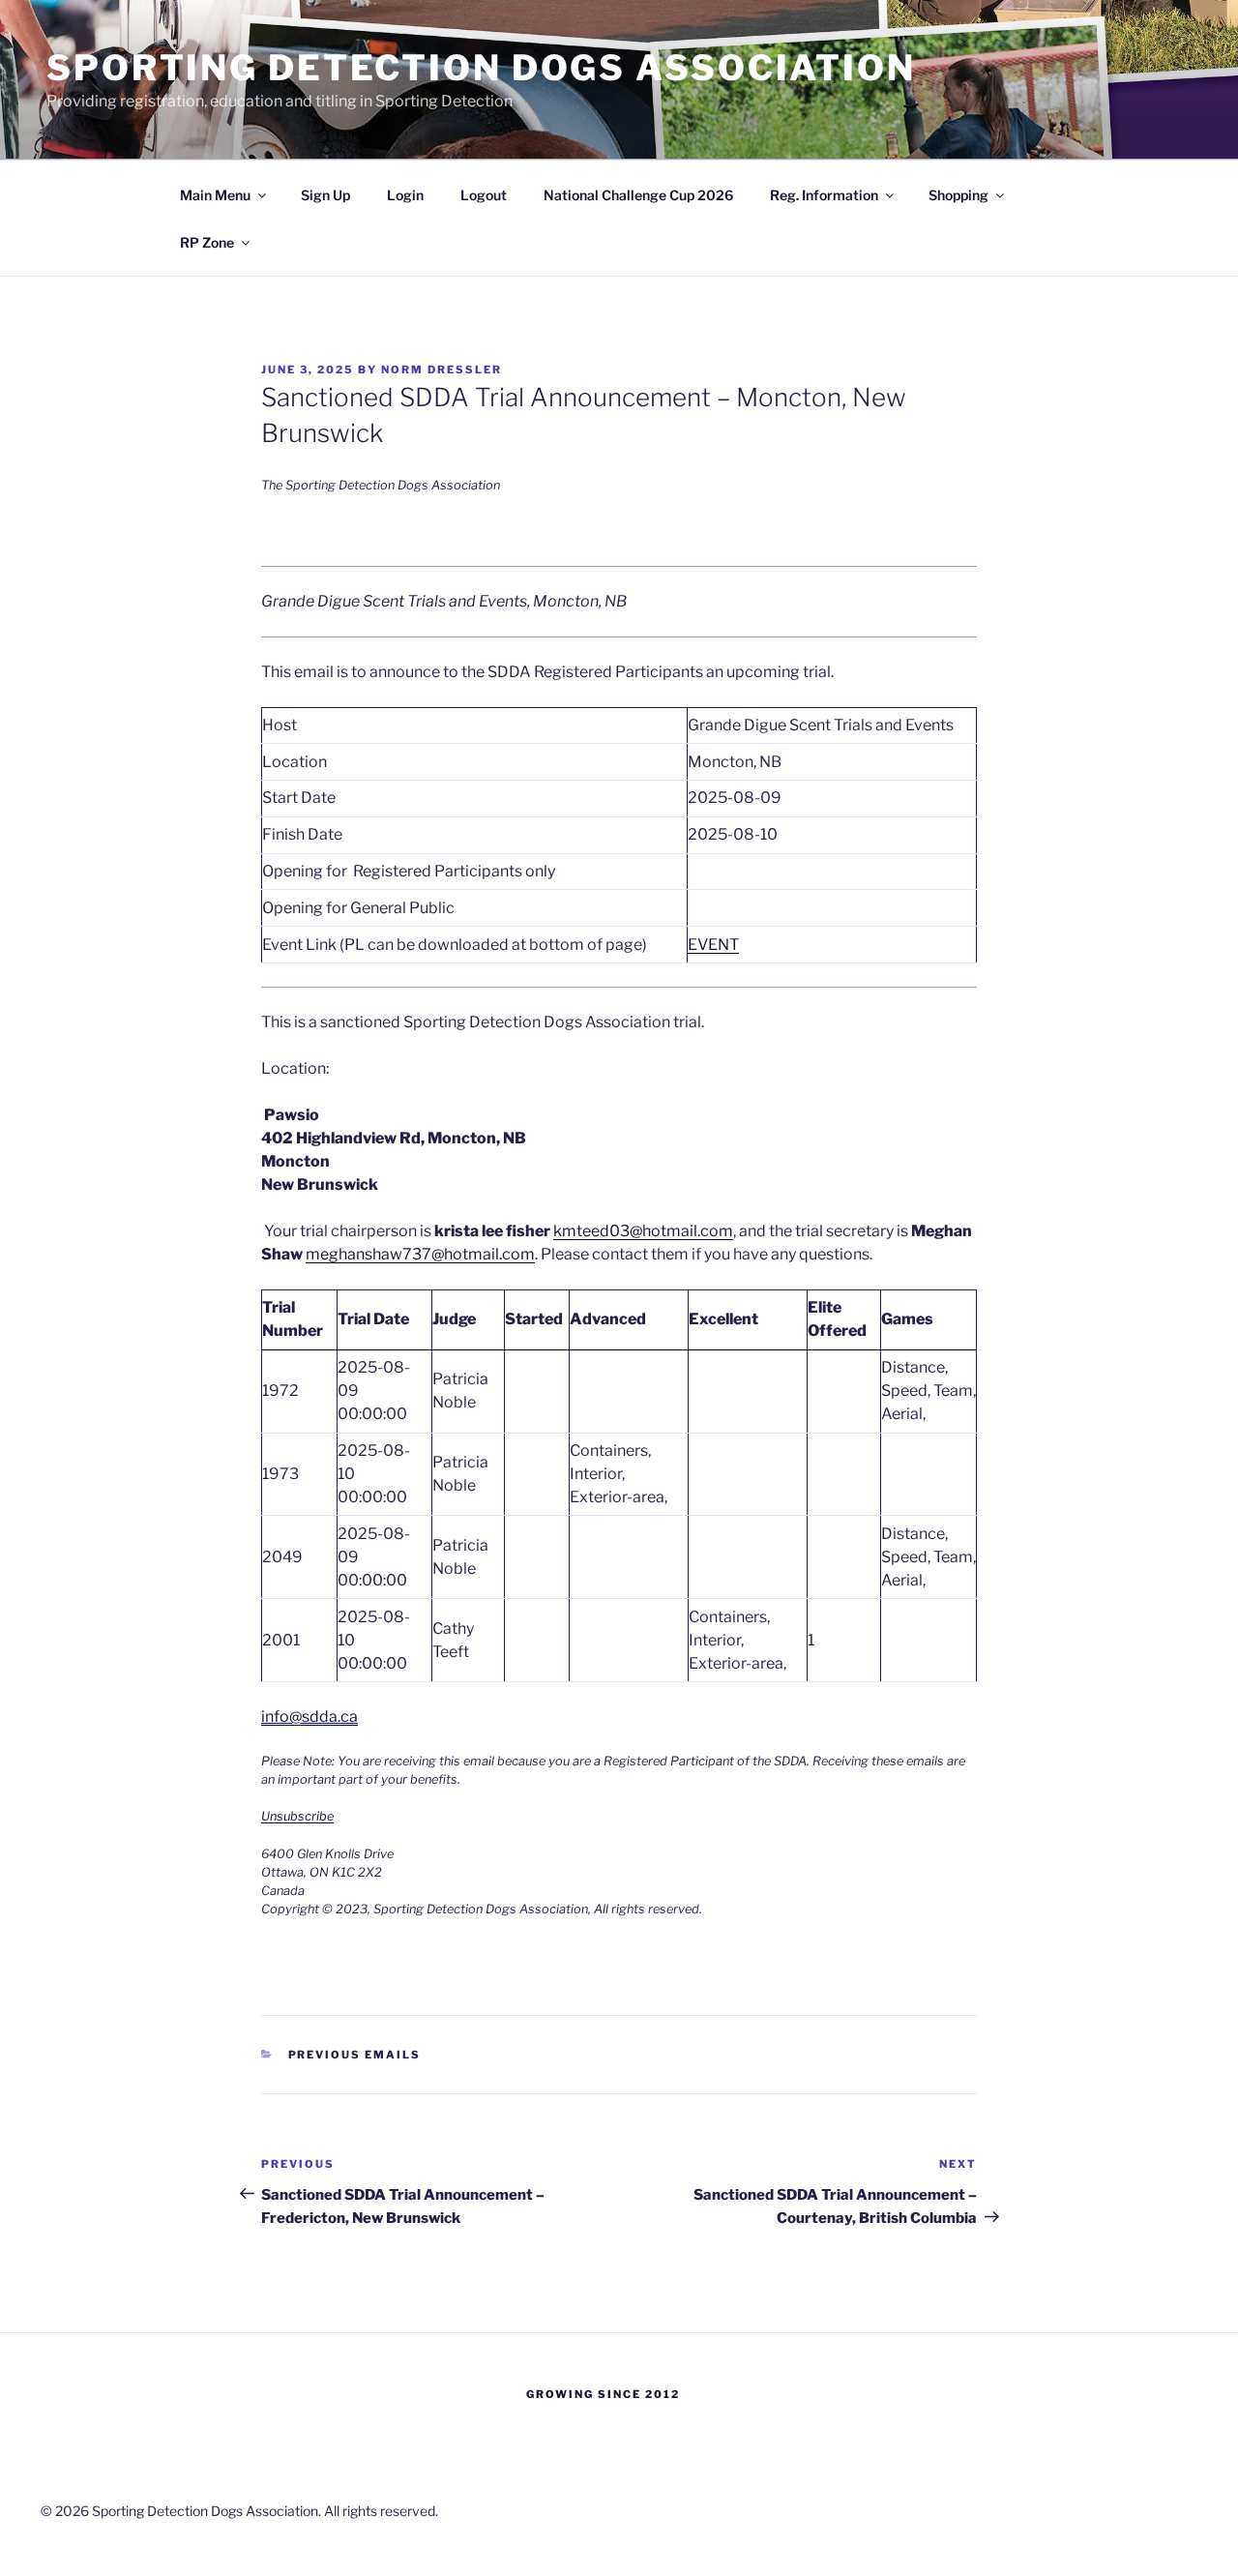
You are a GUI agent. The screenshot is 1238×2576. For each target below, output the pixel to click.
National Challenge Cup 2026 (638, 195)
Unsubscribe (297, 1816)
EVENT (713, 945)
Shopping (958, 195)
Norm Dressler (442, 370)
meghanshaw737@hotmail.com (420, 1254)
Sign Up (325, 195)
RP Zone (207, 242)
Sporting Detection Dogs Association (481, 68)
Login (405, 195)
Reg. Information (824, 195)
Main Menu (215, 195)
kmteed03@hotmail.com (643, 1231)
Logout (484, 195)
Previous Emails (355, 2055)
